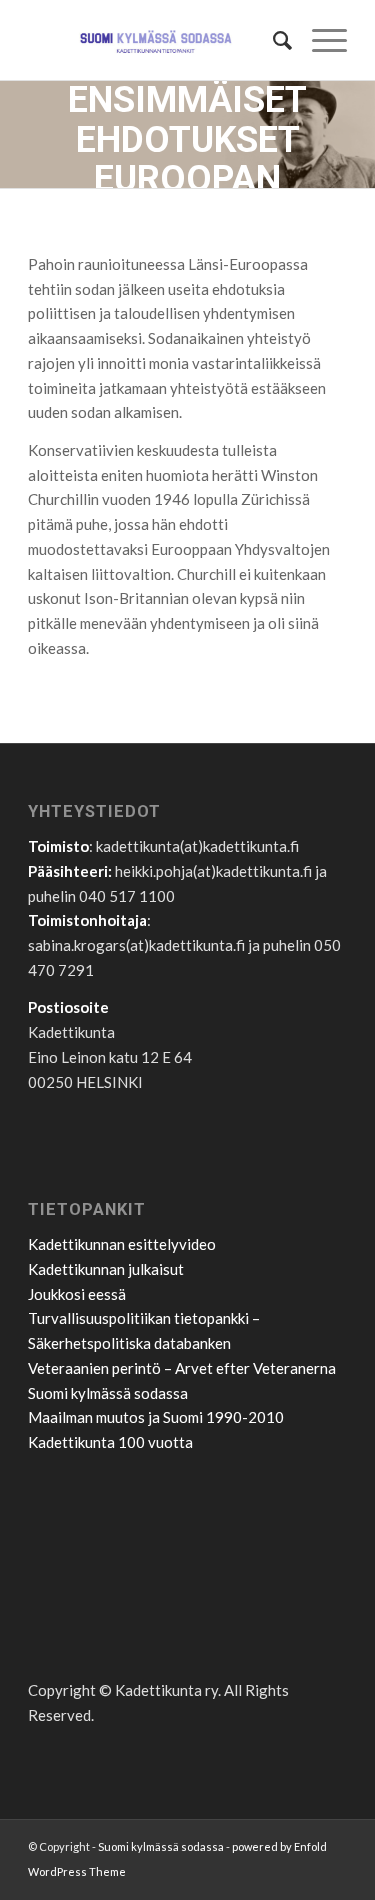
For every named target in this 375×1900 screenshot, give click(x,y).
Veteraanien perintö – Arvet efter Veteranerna (182, 1368)
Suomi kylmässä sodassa (108, 1393)
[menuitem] (272, 40)
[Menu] (319, 40)
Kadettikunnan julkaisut (106, 1269)
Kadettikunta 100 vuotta (110, 1442)
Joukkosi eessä (77, 1294)
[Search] (272, 40)
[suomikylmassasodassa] (155, 40)
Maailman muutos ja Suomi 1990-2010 (156, 1417)
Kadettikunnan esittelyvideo (122, 1244)
